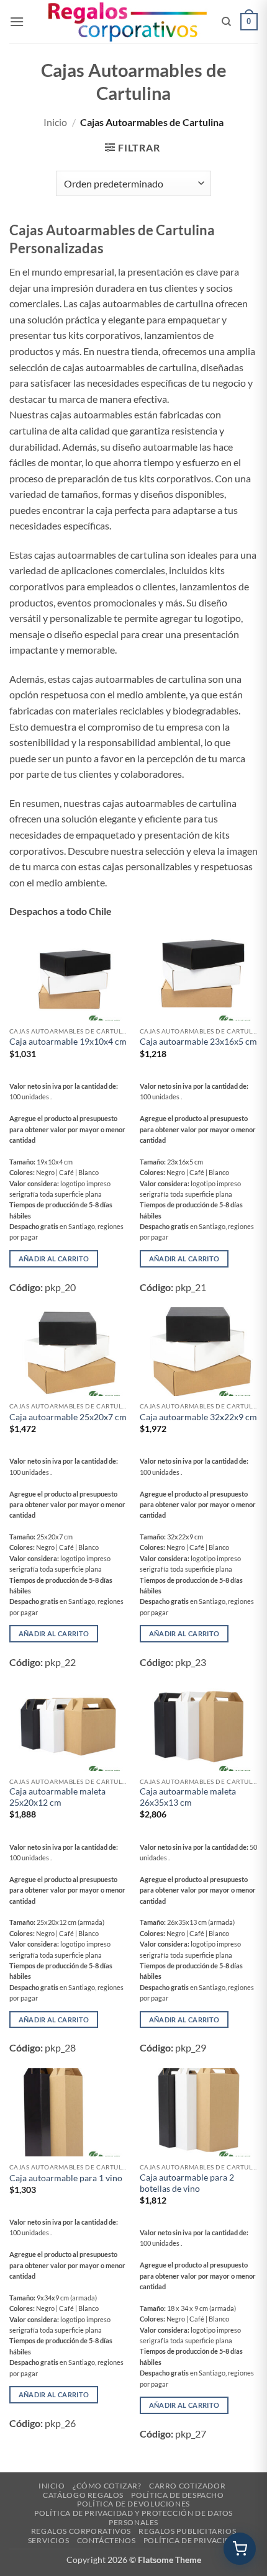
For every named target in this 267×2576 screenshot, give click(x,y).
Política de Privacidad (193, 2540)
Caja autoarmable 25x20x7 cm (68, 1417)
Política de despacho (177, 2495)
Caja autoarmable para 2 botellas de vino (187, 2183)
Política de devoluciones (133, 2504)
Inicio (55, 122)
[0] (240, 2549)
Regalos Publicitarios (187, 2531)
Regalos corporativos (81, 2531)
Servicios (49, 2540)
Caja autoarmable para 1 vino (66, 2178)
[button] (17, 21)
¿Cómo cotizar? (107, 2486)
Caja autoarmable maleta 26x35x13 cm (188, 1797)
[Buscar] (226, 22)
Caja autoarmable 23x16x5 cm (198, 1042)
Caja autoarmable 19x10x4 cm (68, 1042)
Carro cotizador (187, 2486)
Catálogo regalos (83, 2495)
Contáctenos (106, 2540)
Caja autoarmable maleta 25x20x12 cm (57, 1797)
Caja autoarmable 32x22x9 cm (198, 1417)
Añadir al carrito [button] (54, 1259)
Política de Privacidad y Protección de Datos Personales (133, 2518)
